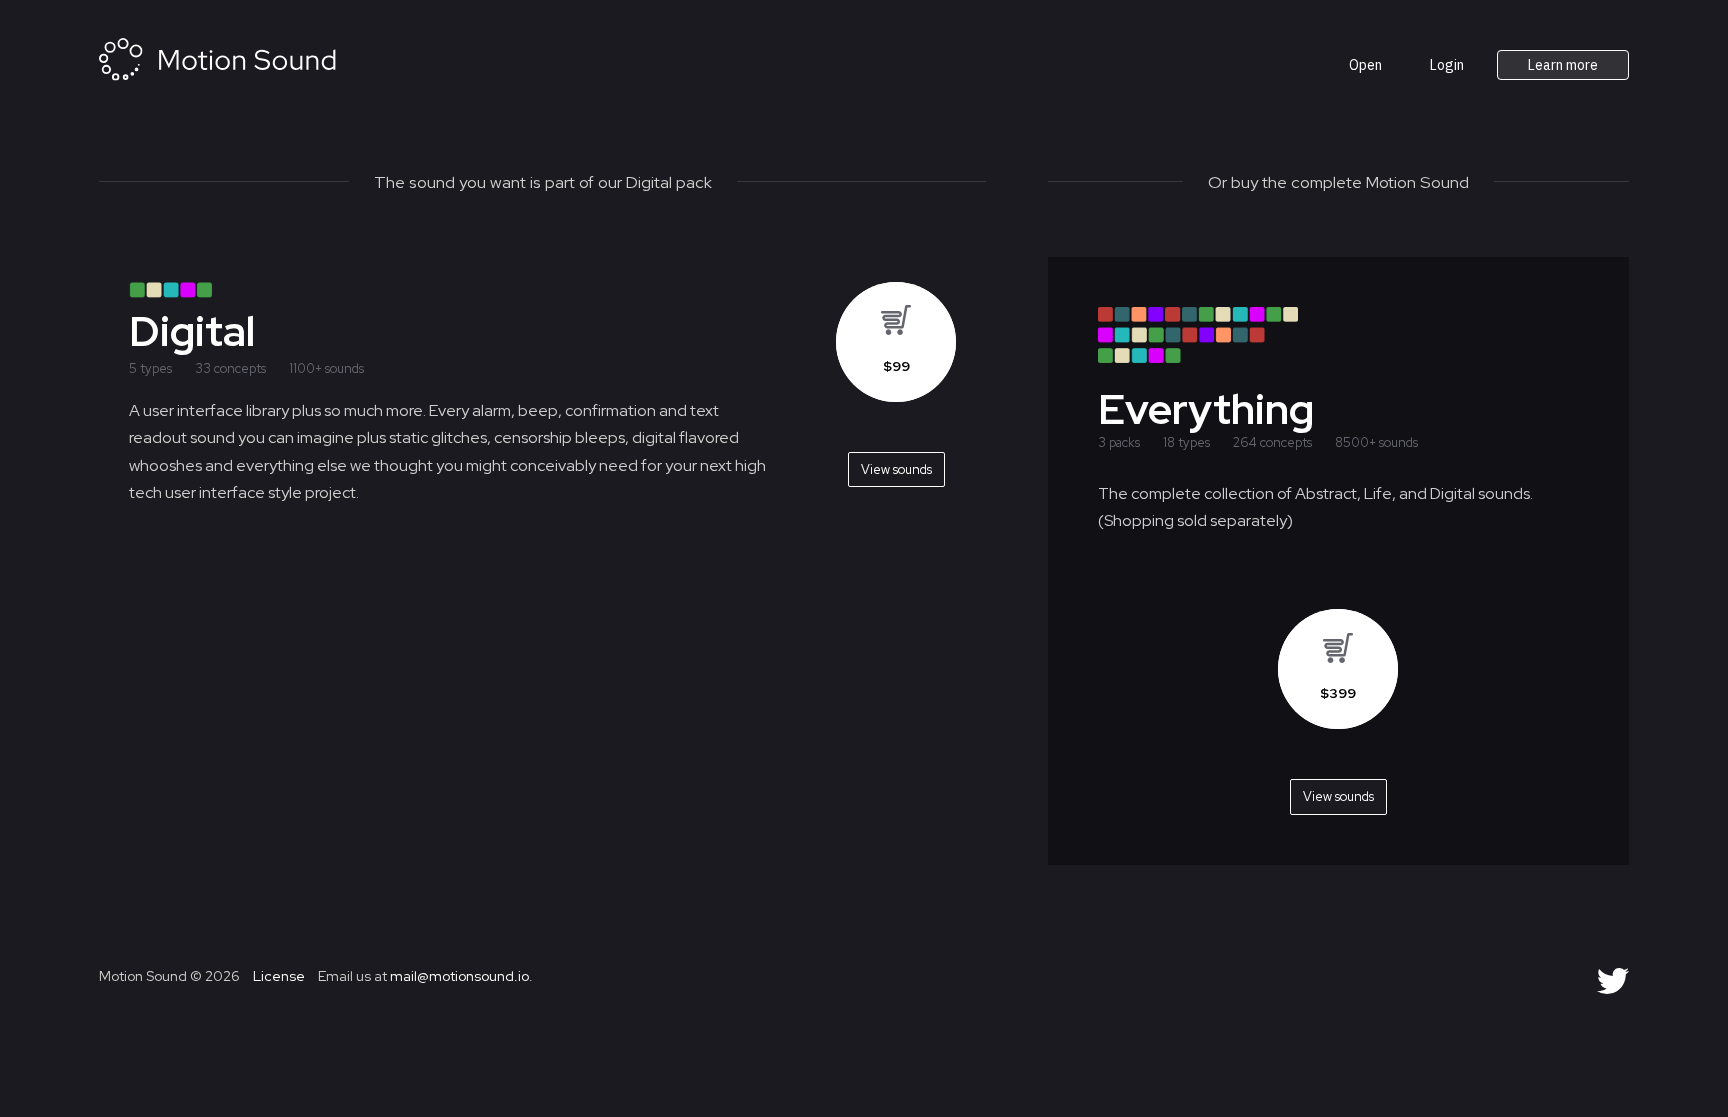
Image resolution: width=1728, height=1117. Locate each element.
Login (1447, 65)
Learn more (1563, 65)
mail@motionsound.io (459, 976)
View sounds (1338, 796)
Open (1365, 65)
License (277, 976)
